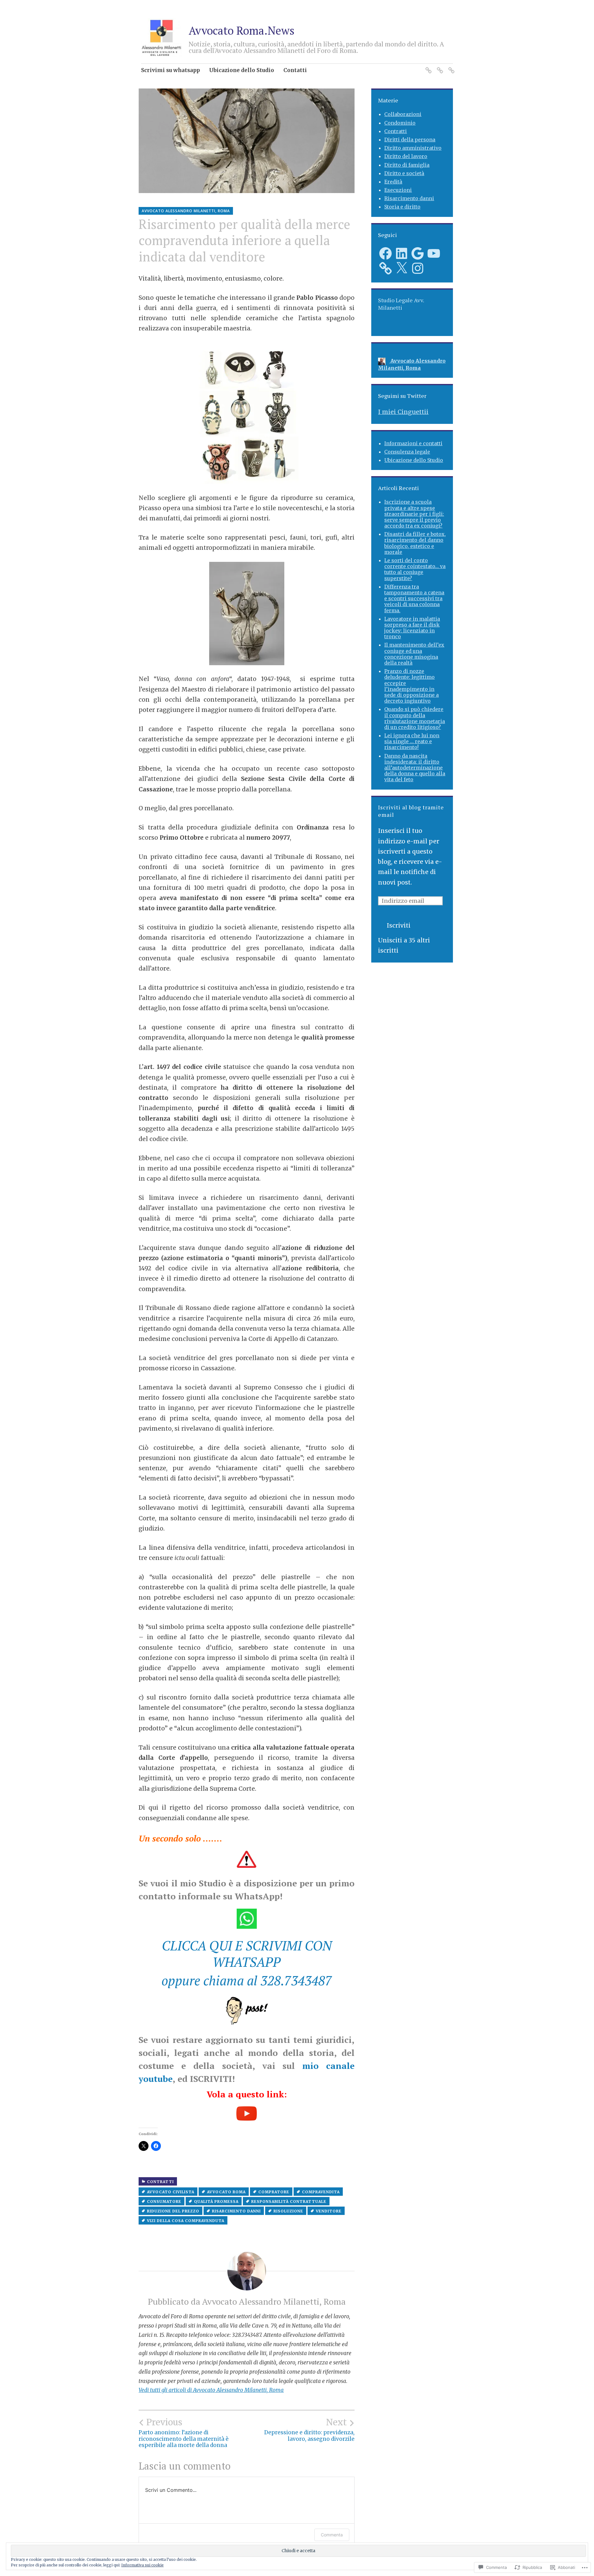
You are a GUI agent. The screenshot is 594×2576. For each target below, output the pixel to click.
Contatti (295, 70)
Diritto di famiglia (407, 165)
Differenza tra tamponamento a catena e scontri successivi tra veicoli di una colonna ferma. (414, 599)
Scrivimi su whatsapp (170, 70)
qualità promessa (216, 2201)
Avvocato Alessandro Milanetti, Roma (186, 211)
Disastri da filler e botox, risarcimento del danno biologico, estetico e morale (415, 543)
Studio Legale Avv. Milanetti (401, 304)
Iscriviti (399, 925)
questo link (260, 2094)
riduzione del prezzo (173, 2211)
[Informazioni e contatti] (427, 67)
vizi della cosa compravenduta (186, 2221)
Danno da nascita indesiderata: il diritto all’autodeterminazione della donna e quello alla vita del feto (415, 768)
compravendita (321, 2192)
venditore (329, 2211)
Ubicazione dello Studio (242, 70)
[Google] (418, 253)
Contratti (160, 2182)
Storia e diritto (402, 207)
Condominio (400, 123)
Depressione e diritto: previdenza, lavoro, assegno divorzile (309, 2430)
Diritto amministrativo (413, 148)
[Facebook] (385, 253)
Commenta (332, 2535)
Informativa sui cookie (142, 2565)
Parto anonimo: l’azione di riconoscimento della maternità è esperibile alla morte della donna (184, 2433)
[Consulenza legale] (439, 67)
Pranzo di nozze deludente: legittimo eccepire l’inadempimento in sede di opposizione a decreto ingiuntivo (411, 686)
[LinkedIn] (402, 253)
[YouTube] (434, 253)
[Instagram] (418, 268)
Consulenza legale (407, 452)
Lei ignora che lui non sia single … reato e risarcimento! (412, 741)
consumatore (164, 2201)
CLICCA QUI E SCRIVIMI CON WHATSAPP (247, 1954)
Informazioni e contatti (413, 443)
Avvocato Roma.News (242, 30)
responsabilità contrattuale (289, 2201)
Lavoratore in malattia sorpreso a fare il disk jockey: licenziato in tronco (412, 628)
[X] (402, 268)
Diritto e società (404, 173)
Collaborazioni (403, 114)
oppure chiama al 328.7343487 (247, 1980)
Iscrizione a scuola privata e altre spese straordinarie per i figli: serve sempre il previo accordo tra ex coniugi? (414, 514)
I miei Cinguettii (403, 412)
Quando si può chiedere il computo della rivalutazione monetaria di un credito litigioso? (415, 718)
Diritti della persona (410, 140)
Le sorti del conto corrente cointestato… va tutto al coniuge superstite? (415, 569)
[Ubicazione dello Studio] (450, 67)
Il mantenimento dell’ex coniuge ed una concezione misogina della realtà (414, 654)
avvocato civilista (171, 2192)
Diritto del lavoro (406, 156)
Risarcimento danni (236, 2211)
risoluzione (288, 2211)
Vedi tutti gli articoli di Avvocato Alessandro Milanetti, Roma (211, 2390)
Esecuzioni (398, 190)
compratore (274, 2192)
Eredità (393, 182)
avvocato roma (226, 2192)
